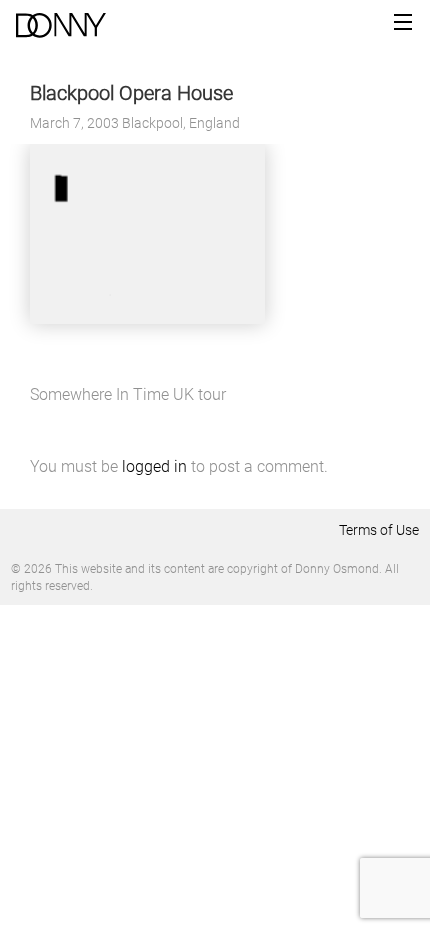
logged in (154, 466)
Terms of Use (379, 530)
